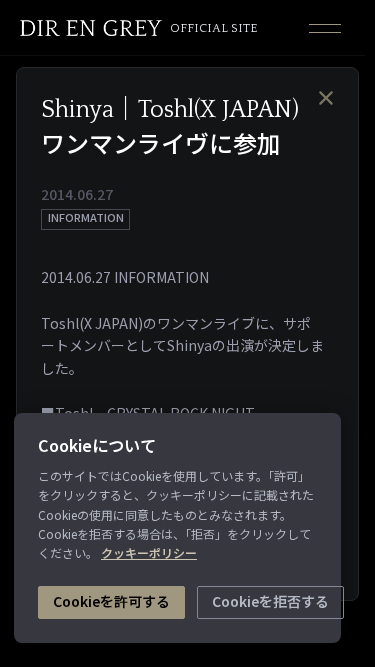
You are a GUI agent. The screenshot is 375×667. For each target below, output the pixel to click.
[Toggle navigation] (325, 28)
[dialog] (182, 333)
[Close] (326, 97)
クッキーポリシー (149, 552)
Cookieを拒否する (270, 601)
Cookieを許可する (111, 601)
